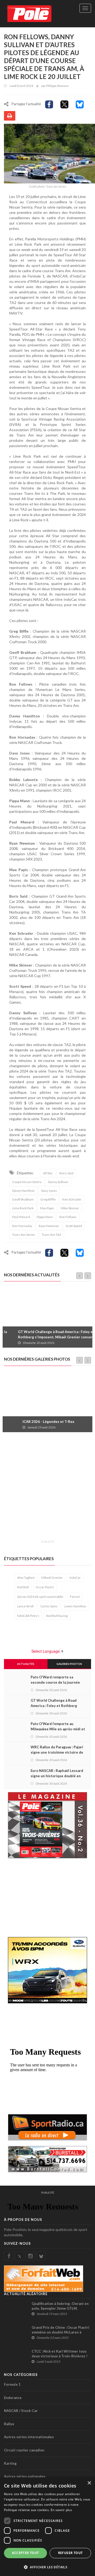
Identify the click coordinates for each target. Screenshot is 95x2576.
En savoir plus (61, 2510)
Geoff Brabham (23, 1199)
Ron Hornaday (22, 1226)
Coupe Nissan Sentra (27, 1182)
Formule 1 (12, 2384)
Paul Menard (21, 1217)
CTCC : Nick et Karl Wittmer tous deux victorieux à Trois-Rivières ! (60, 2354)
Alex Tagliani (26, 1578)
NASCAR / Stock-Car (21, 2411)
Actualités (26, 1664)
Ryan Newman (49, 1226)
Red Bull (23, 1587)
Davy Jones (49, 1191)
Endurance (13, 2398)
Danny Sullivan (58, 1182)
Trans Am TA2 (51, 1235)
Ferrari (75, 1597)
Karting (10, 2463)
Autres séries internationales (29, 2437)
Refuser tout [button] (70, 2553)
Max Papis (47, 1208)
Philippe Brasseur (57, 86)
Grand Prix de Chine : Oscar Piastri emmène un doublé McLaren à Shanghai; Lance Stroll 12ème (60, 2332)
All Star (48, 1173)
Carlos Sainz (49, 1606)
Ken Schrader (72, 1199)
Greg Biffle (48, 1199)
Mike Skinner (70, 1208)
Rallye (9, 2424)
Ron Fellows (68, 1217)
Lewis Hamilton (75, 1606)
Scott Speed (74, 1226)
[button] (47, 2567)
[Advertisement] (47, 1489)
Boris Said (66, 1173)
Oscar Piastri (45, 1587)
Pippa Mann (45, 1217)
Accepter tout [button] (25, 2553)
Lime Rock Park (23, 1208)
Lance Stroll (25, 1606)
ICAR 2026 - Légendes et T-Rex (32, 1422)
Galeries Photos (69, 1664)
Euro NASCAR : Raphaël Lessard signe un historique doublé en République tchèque (57, 1776)
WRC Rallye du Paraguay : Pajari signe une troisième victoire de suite (57, 1752)
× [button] (89, 2483)
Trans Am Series (24, 1235)
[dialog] (47, 2527)
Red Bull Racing (57, 1616)
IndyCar (75, 1578)
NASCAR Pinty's (28, 1616)
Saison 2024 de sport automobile (40, 1597)
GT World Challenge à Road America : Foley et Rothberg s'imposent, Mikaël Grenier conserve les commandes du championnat (49, 1337)
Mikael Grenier (52, 1578)
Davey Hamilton (23, 1191)
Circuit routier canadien (24, 2450)
